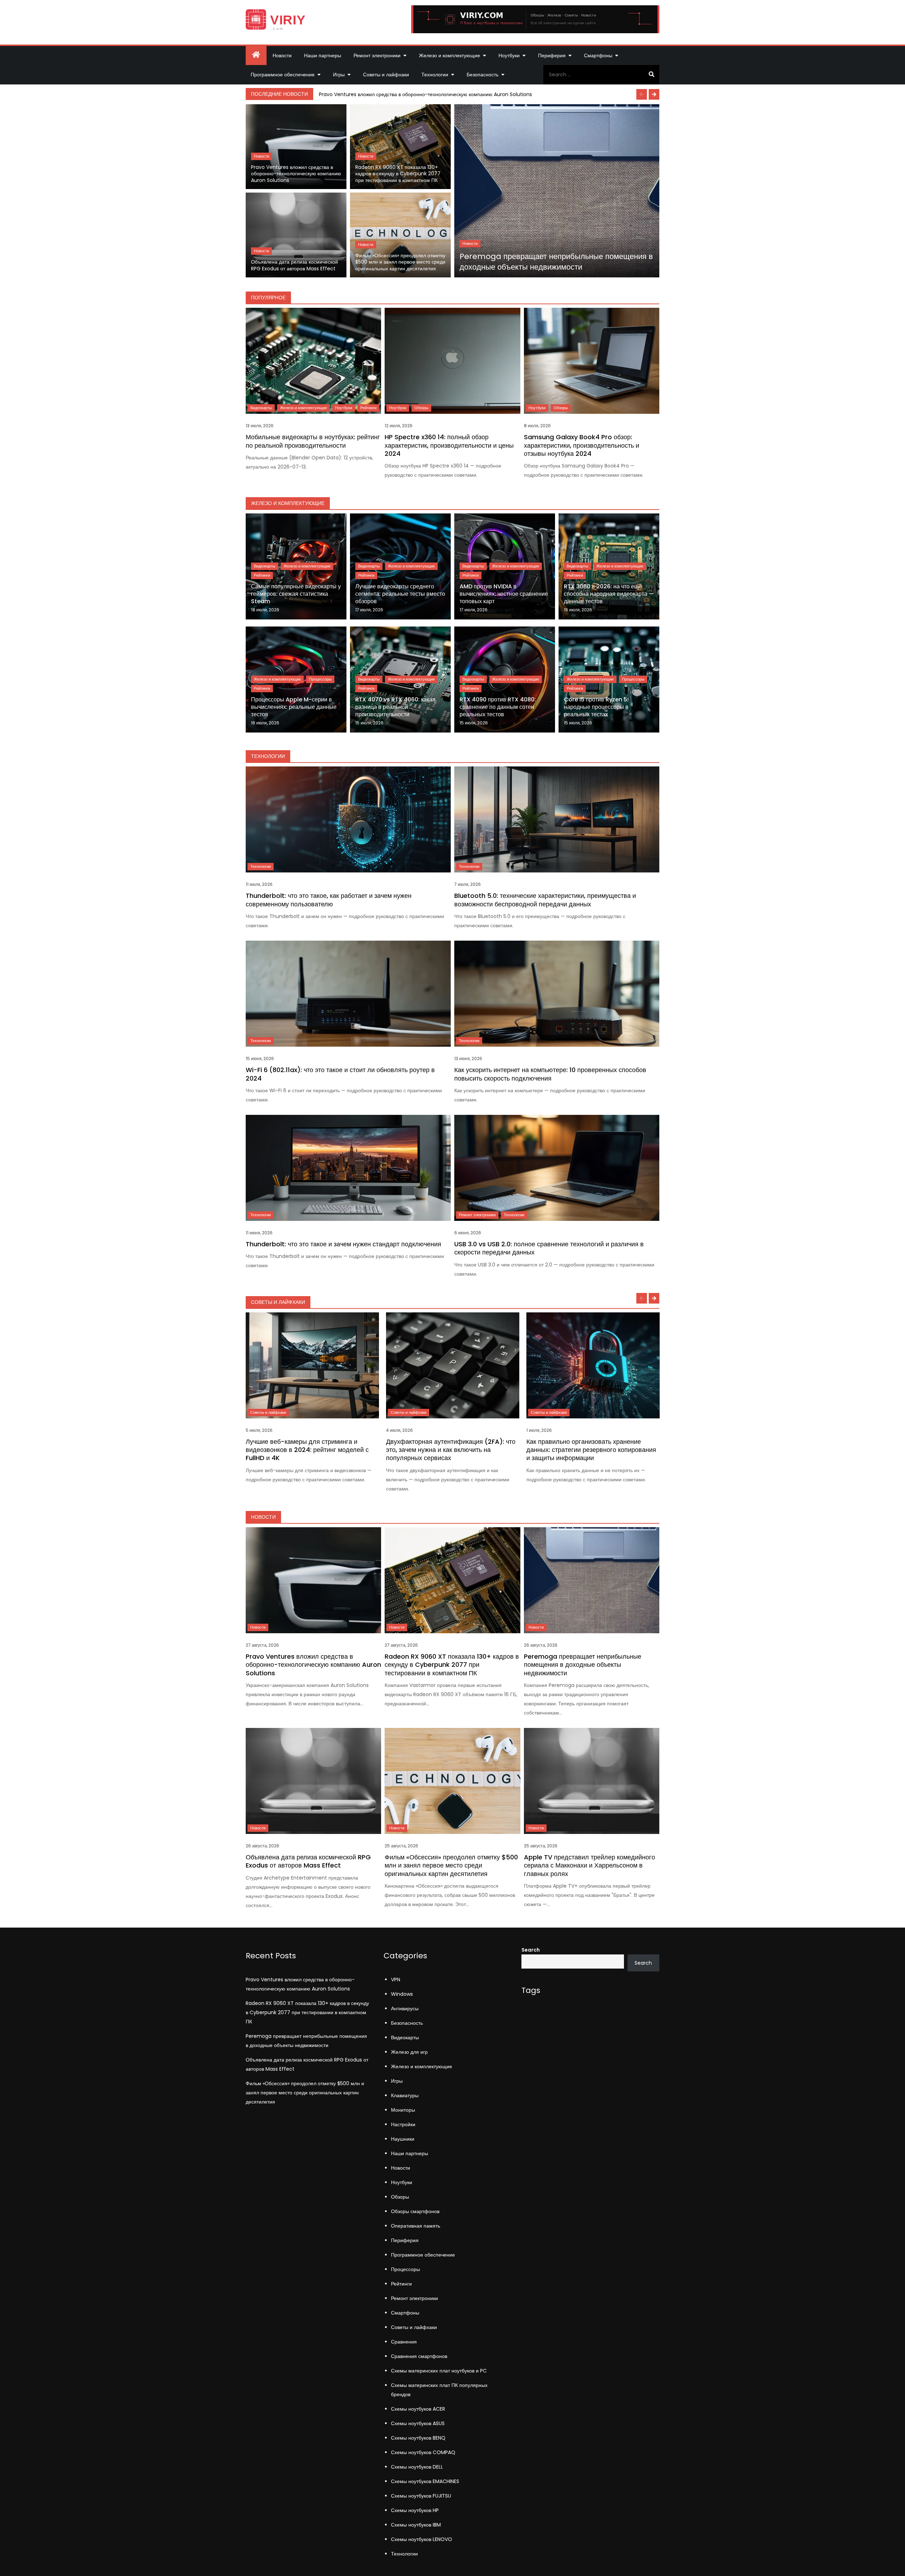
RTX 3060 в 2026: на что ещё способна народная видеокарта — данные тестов (609, 594)
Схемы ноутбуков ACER (418, 2409)
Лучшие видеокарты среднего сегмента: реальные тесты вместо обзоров (400, 594)
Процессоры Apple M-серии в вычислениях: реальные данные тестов (294, 707)
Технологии (435, 75)
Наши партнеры (323, 55)
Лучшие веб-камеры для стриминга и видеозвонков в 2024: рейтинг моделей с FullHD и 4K (307, 1450)
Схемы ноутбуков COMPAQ (423, 2452)
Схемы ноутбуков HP (415, 2510)
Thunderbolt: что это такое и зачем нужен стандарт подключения (343, 1244)
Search (531, 1950)
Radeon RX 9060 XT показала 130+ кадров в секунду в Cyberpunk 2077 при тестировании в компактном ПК (398, 174)
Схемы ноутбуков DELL (417, 2467)
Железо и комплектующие (449, 55)
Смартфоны (598, 55)
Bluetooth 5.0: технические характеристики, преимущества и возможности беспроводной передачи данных (545, 900)
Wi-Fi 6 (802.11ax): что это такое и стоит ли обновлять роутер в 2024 (340, 1074)
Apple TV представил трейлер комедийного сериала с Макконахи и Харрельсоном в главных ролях (589, 1865)
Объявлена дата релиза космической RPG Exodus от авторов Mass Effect (294, 265)
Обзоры (421, 408)
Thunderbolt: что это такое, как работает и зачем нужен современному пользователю (329, 900)
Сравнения (404, 2342)
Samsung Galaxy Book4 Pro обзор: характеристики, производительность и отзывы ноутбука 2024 (582, 445)
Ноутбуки (509, 55)
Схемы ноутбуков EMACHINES (425, 2481)
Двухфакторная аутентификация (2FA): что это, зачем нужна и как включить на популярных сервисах (451, 1450)
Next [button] (654, 94)
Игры (339, 75)
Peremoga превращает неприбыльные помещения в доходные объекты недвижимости (556, 262)
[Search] (651, 75)
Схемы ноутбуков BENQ (418, 2438)
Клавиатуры (405, 2095)
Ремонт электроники (377, 55)
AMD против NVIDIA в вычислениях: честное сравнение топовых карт (504, 594)
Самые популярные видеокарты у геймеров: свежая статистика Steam (296, 594)
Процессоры (320, 679)
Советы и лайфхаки (386, 75)
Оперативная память (416, 2226)
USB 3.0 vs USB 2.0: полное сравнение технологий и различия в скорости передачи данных (549, 1248)
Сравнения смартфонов (419, 2356)
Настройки (403, 2124)
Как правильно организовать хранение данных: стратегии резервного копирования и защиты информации (591, 1450)
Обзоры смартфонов (415, 2211)
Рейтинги (368, 408)
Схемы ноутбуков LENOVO (422, 2539)
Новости (282, 55)
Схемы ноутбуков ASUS (418, 2423)
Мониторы (403, 2110)
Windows (402, 1994)
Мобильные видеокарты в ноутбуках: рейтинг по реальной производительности (313, 441)
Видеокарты (261, 408)
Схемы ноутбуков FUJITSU (421, 2496)
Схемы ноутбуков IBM (416, 2525)
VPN (396, 1980)
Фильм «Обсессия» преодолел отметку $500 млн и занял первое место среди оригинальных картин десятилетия (400, 262)
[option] (487, 94)
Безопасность (483, 75)
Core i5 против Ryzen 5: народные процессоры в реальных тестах (596, 707)
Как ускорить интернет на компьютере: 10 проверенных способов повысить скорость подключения (550, 1074)
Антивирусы (405, 2009)
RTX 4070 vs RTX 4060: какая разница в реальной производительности (395, 707)
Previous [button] (642, 94)
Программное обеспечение (283, 75)
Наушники (403, 2139)
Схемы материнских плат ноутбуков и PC (439, 2371)
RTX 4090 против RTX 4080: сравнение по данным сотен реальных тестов (498, 707)
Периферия (552, 55)
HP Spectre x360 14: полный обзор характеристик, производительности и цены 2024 (449, 445)
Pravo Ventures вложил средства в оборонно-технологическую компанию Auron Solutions (425, 94)
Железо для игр (409, 2052)
